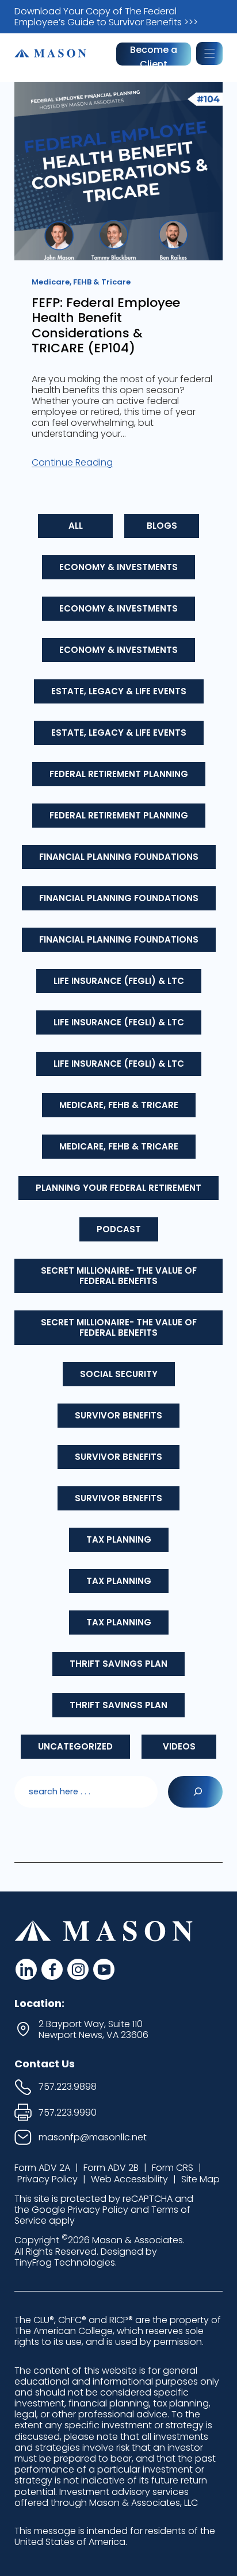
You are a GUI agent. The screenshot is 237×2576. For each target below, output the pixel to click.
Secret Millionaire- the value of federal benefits (119, 1276)
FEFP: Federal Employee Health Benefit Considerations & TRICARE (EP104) (106, 326)
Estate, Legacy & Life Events (119, 691)
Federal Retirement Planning (119, 774)
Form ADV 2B (111, 2168)
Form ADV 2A (42, 2168)
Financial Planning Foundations (119, 857)
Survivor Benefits (118, 1415)
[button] (209, 53)
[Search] (195, 1792)
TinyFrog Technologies (65, 2262)
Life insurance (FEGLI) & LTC (119, 981)
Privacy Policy (47, 2179)
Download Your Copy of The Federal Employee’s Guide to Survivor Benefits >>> (106, 17)
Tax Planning (119, 1539)
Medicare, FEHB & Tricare (119, 1105)
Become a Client (154, 54)
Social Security (119, 1374)
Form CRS (173, 2168)
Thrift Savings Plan (118, 1664)
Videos (179, 1746)
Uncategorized (75, 1746)
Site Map (200, 2179)
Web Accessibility (129, 2179)
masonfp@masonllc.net (93, 2137)
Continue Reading (72, 462)
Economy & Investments (118, 567)
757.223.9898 (68, 2087)
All (76, 526)
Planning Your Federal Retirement (118, 1188)
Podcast (119, 1229)
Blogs (162, 526)
